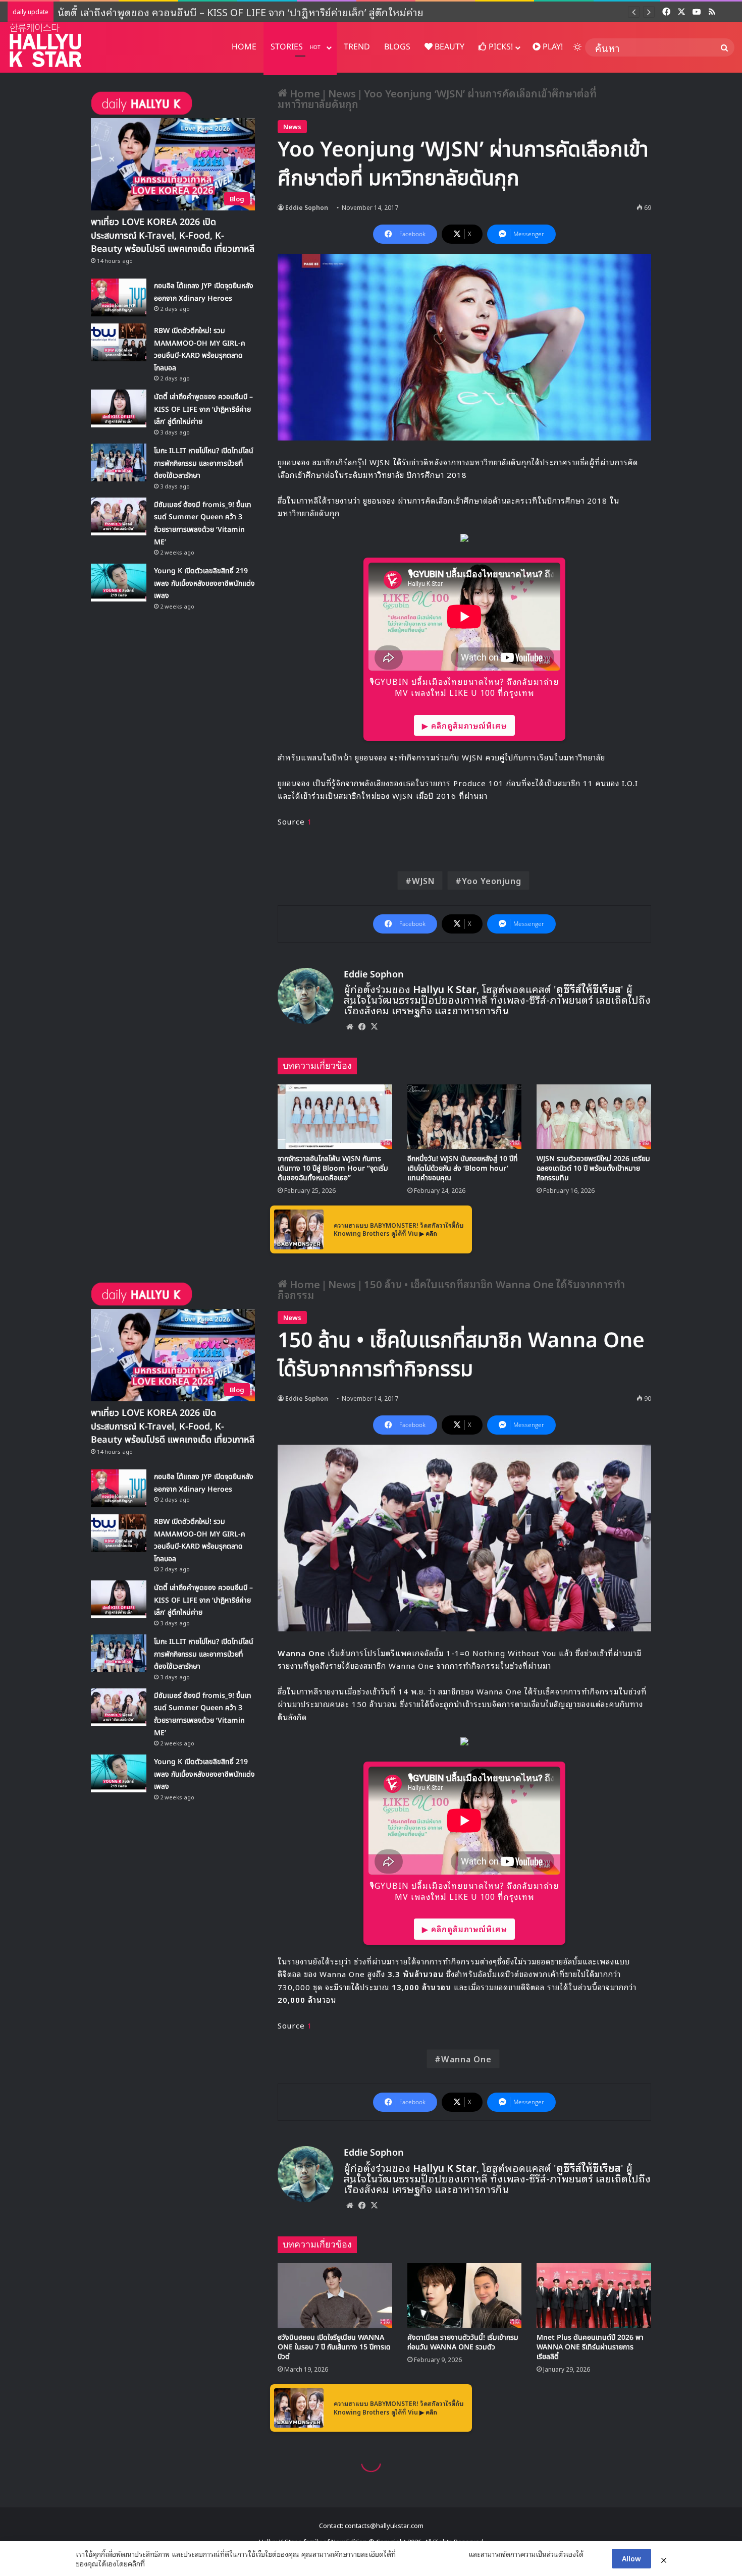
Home (304, 93)
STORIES (296, 47)
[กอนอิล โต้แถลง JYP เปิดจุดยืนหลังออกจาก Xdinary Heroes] (119, 297)
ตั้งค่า (155, 2563)
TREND (357, 47)
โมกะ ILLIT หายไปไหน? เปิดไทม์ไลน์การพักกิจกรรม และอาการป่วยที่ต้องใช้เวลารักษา (204, 463)
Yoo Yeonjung (492, 881)
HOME (244, 47)
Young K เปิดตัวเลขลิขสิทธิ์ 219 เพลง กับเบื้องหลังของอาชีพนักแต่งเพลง (204, 583)
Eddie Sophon (307, 207)
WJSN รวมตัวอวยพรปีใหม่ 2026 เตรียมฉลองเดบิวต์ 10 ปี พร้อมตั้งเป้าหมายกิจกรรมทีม (593, 1168)
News (342, 93)
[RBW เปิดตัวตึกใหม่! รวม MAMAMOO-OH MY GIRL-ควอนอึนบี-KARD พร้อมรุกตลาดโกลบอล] (119, 342)
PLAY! (552, 47)
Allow (631, 2558)
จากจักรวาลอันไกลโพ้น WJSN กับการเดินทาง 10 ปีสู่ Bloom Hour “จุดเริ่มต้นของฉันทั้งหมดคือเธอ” (333, 1168)
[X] (374, 1026)
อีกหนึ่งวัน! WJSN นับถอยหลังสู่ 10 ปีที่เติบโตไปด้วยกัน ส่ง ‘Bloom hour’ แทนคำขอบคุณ (463, 1168)
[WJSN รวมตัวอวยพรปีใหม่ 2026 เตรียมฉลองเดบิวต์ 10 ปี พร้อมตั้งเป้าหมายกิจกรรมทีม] (594, 1117)
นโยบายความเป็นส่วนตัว (432, 2554)
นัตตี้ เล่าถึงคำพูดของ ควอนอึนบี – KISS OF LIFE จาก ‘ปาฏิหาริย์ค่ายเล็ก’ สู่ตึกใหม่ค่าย (241, 12)
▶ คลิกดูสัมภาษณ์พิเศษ (464, 725)
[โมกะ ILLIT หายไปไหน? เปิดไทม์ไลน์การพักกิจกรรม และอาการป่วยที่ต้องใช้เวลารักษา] (119, 462)
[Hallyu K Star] (45, 45)
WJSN (423, 881)
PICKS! (500, 47)
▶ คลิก (428, 1233)
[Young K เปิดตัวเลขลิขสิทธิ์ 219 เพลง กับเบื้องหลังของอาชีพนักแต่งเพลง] (119, 583)
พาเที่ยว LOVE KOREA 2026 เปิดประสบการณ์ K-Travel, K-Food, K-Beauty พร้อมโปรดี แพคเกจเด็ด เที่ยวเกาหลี (173, 235)
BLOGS (397, 47)
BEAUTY (448, 47)
